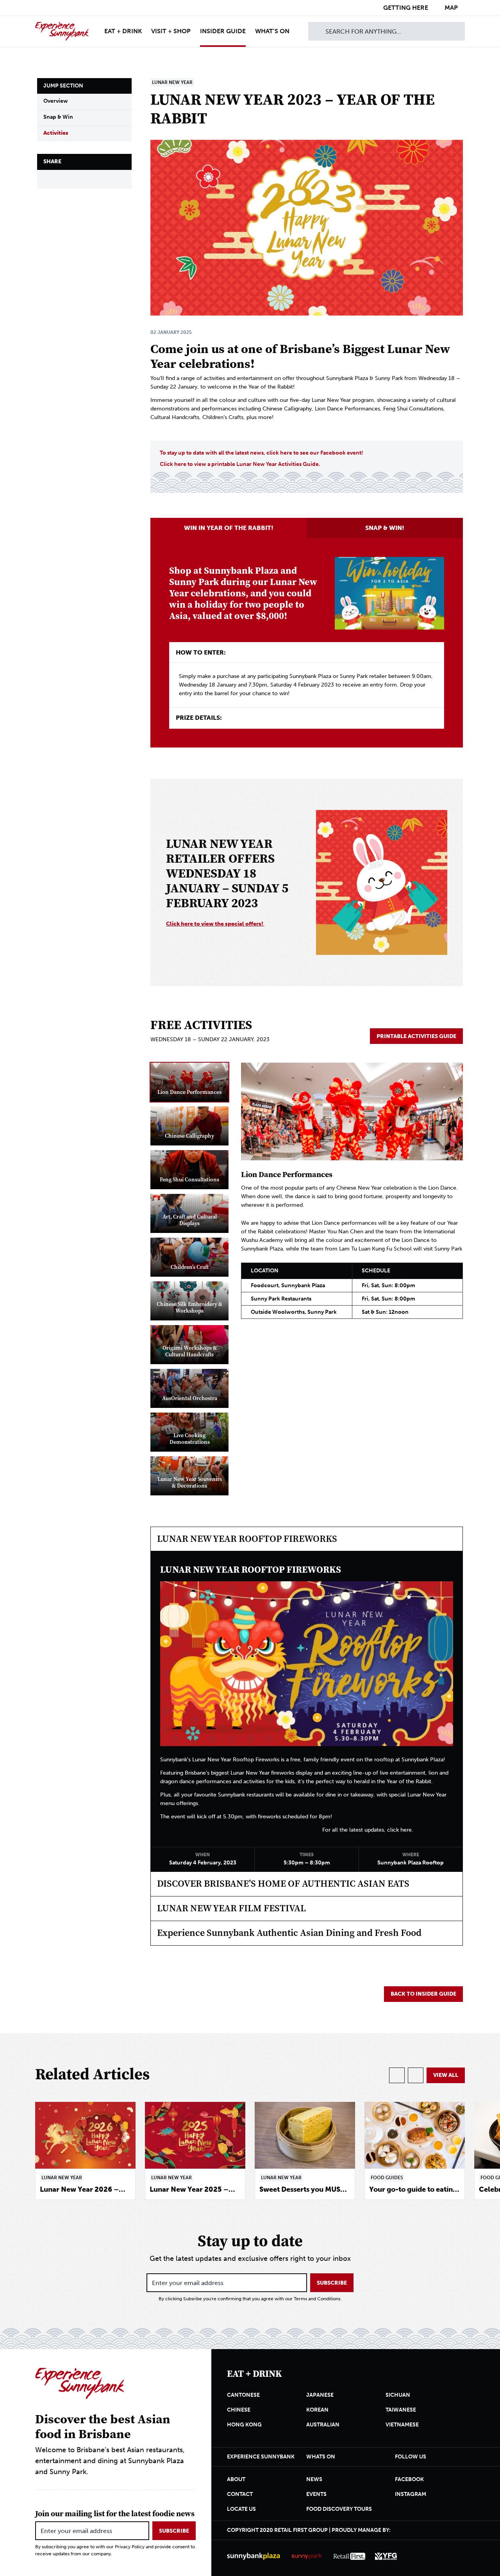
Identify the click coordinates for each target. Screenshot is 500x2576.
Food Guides (387, 2178)
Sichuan (398, 2395)
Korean (317, 2410)
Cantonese (243, 2395)
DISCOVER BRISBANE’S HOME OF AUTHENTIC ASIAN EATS (283, 1884)
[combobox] (387, 31)
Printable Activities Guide (416, 1036)
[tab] (189, 1082)
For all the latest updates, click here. (368, 1830)
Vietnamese (402, 2425)
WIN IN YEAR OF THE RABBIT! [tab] (229, 528)
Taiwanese (401, 2410)
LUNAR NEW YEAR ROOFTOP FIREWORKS (247, 1539)
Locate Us (241, 2509)
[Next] (416, 2075)
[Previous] (397, 2075)
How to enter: (201, 652)
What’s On (272, 31)
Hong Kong (244, 2425)
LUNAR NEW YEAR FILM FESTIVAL (231, 1908)
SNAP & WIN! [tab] (385, 528)
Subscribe (332, 2283)
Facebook (409, 2479)
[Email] (103, 179)
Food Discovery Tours (339, 2509)
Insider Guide (223, 31)
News (314, 2479)
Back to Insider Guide (423, 1994)
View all (446, 2075)
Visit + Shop (171, 31)
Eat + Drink (123, 31)
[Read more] (85, 2151)
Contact (240, 2494)
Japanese (320, 2395)
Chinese (239, 2410)
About (236, 2479)
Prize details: (199, 718)
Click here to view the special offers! (215, 924)
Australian (323, 2425)
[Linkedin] (66, 179)
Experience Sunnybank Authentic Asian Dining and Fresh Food (289, 1933)
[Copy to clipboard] (122, 179)
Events (316, 2494)
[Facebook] (47, 179)
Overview (56, 101)
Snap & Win (58, 117)
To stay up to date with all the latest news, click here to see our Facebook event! (262, 453)
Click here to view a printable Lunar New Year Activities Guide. (240, 464)
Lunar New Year (172, 82)
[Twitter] (85, 179)
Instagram (411, 2494)
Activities (56, 133)
